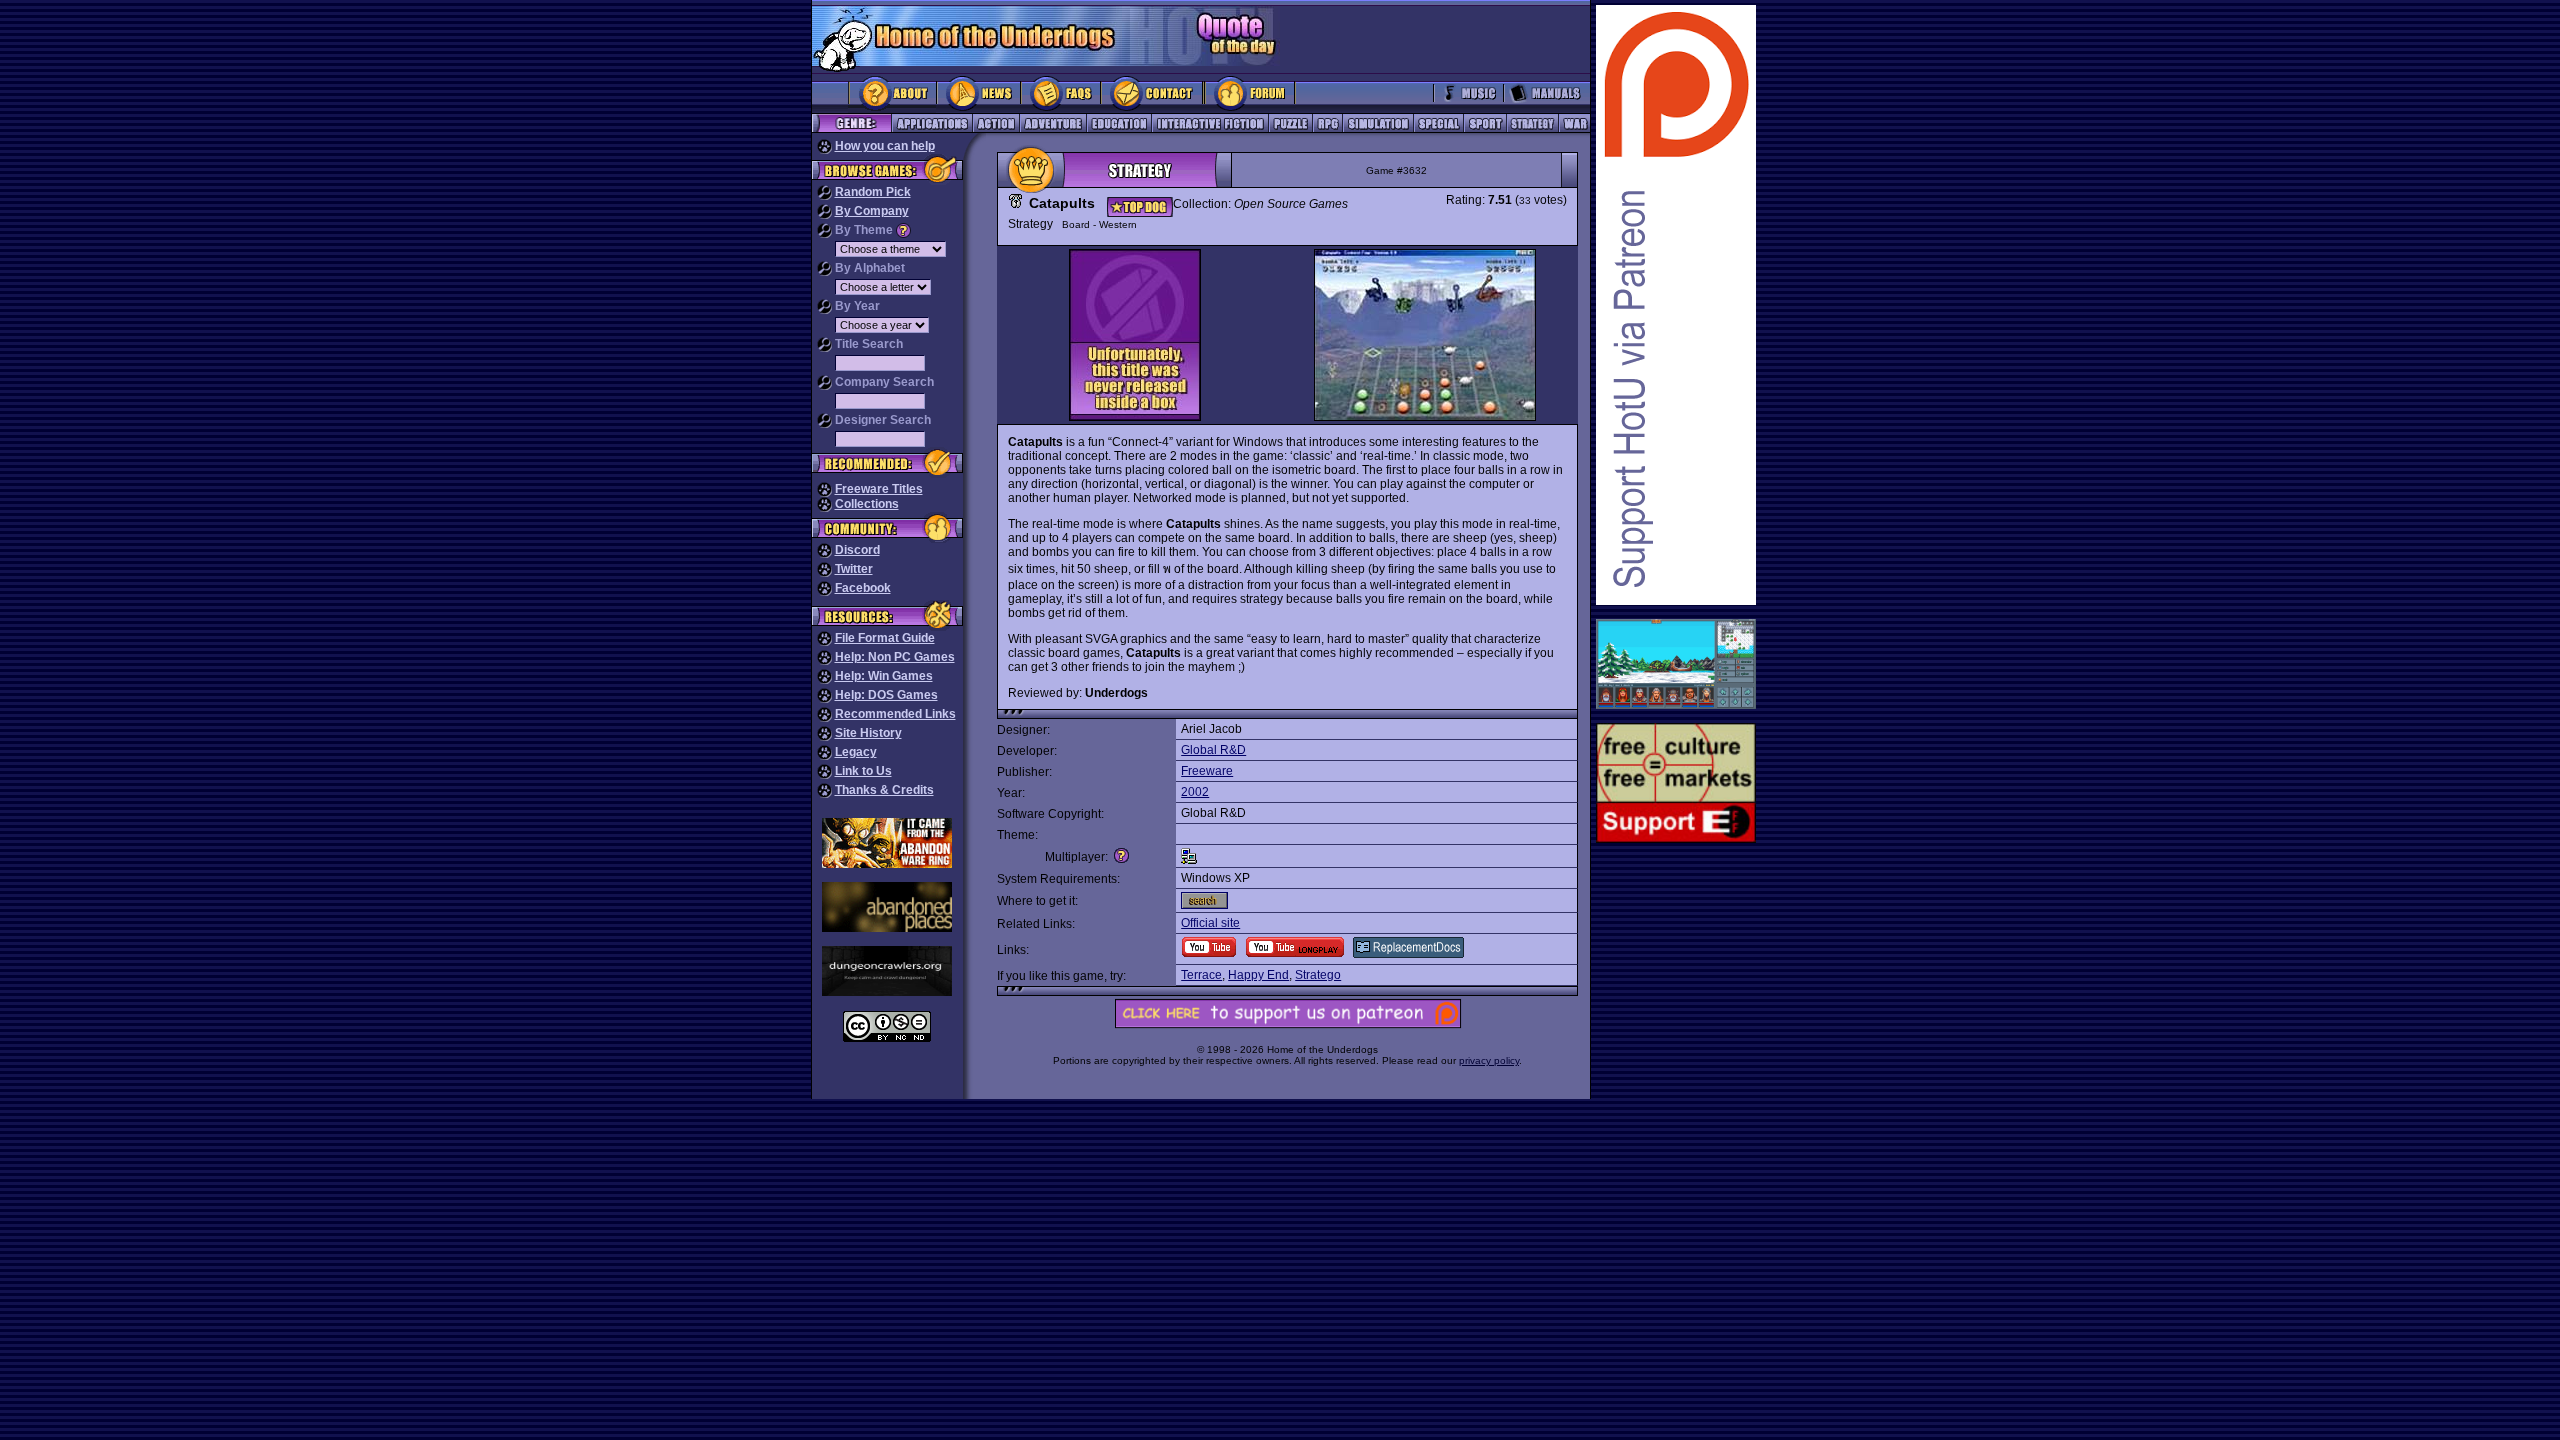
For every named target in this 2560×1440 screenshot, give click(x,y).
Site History (868, 733)
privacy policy (1489, 1060)
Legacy (856, 752)
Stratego (1318, 975)
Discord (857, 550)
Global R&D (1213, 750)
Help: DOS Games (886, 695)
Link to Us (863, 771)
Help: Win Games (884, 676)
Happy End (1258, 975)
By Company (872, 211)
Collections (867, 504)
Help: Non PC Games (895, 657)
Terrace (1201, 975)
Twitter (854, 569)
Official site (1210, 923)
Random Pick (873, 192)
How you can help (885, 146)
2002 (1195, 792)
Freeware (1207, 771)
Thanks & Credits (884, 790)
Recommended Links (895, 714)
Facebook (863, 588)
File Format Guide (885, 638)
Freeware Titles (879, 489)
